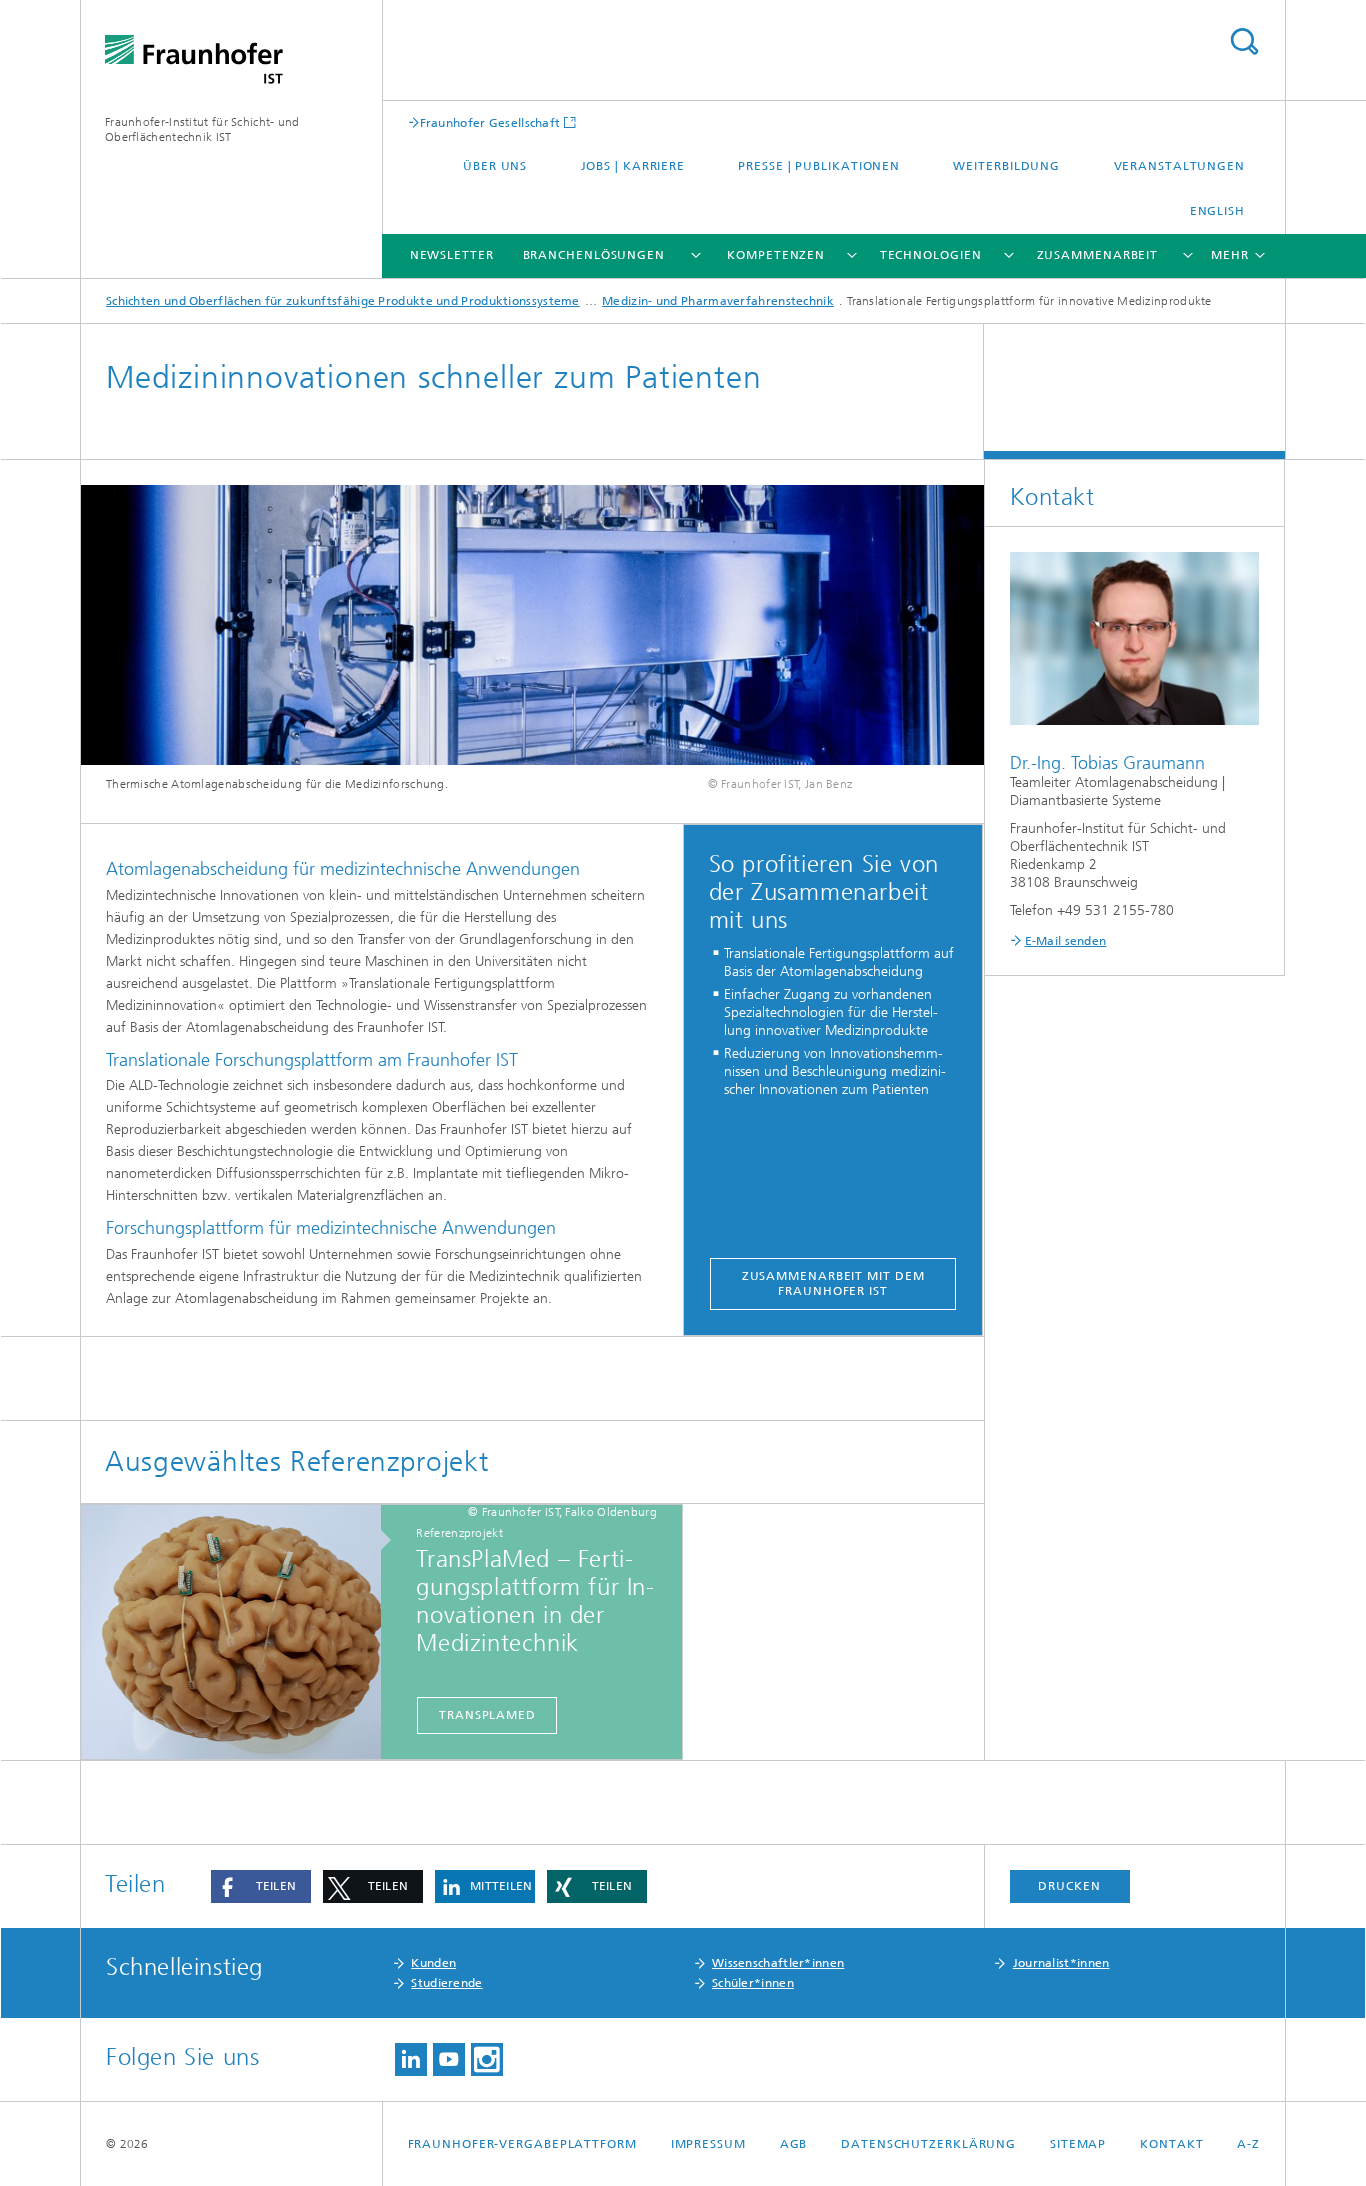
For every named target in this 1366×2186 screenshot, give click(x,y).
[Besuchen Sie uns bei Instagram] (487, 2059)
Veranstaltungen (1180, 166)
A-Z (1248, 2144)
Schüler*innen (753, 1983)
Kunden (433, 1963)
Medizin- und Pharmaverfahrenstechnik (718, 301)
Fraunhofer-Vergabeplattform (522, 2144)
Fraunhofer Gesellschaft (490, 122)
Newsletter (452, 255)
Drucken (1069, 1886)
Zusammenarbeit (1098, 255)
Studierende (446, 1983)
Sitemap (1078, 2144)
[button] (261, 1886)
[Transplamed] (241, 1633)
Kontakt (1171, 2144)
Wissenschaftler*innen (778, 1963)
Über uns (495, 166)
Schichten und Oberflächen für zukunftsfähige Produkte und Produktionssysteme (343, 301)
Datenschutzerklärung (928, 2144)
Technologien (931, 255)
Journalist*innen (1061, 1963)
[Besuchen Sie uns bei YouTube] (449, 2059)
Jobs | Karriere (633, 166)
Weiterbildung (1006, 166)
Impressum (708, 2144)
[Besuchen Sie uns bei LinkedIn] (411, 2059)
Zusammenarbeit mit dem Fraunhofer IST (833, 1283)
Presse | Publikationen (819, 166)
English (1217, 211)
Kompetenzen (776, 255)
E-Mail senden (1066, 941)
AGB (794, 2144)
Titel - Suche (1244, 41)
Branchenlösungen (594, 255)
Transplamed (487, 1715)
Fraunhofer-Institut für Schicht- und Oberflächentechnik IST (202, 129)
